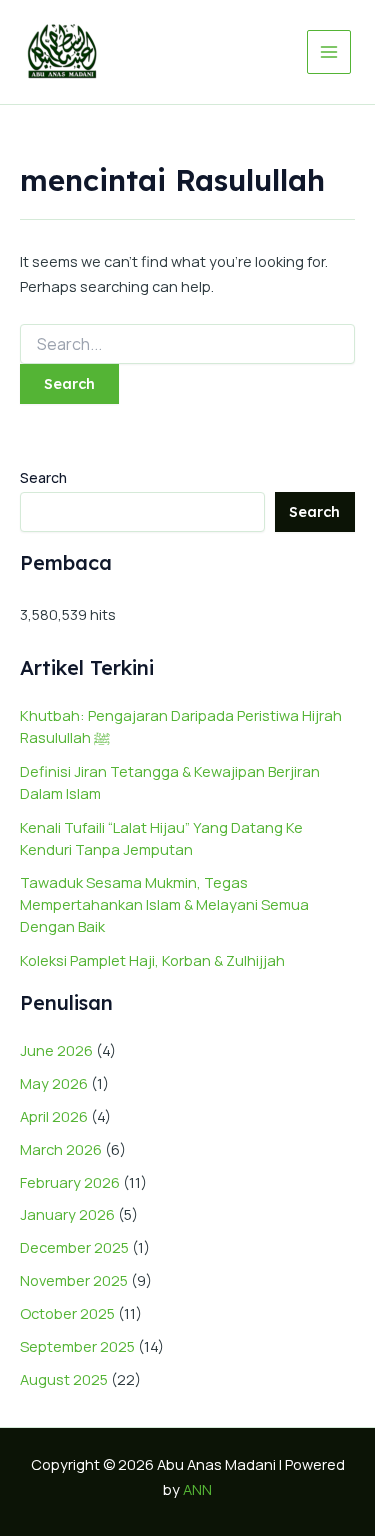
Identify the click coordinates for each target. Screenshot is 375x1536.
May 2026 (54, 1083)
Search (43, 477)
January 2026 (67, 1214)
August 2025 (64, 1379)
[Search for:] (187, 344)
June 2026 (56, 1050)
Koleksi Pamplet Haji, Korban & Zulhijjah (152, 960)
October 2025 (67, 1313)
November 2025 (74, 1280)
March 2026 (61, 1149)
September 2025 (77, 1346)
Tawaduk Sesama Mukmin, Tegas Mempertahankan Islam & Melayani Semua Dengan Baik (164, 904)
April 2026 (54, 1116)
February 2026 (70, 1182)
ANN (197, 1489)
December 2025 (74, 1247)
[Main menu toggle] (329, 52)
